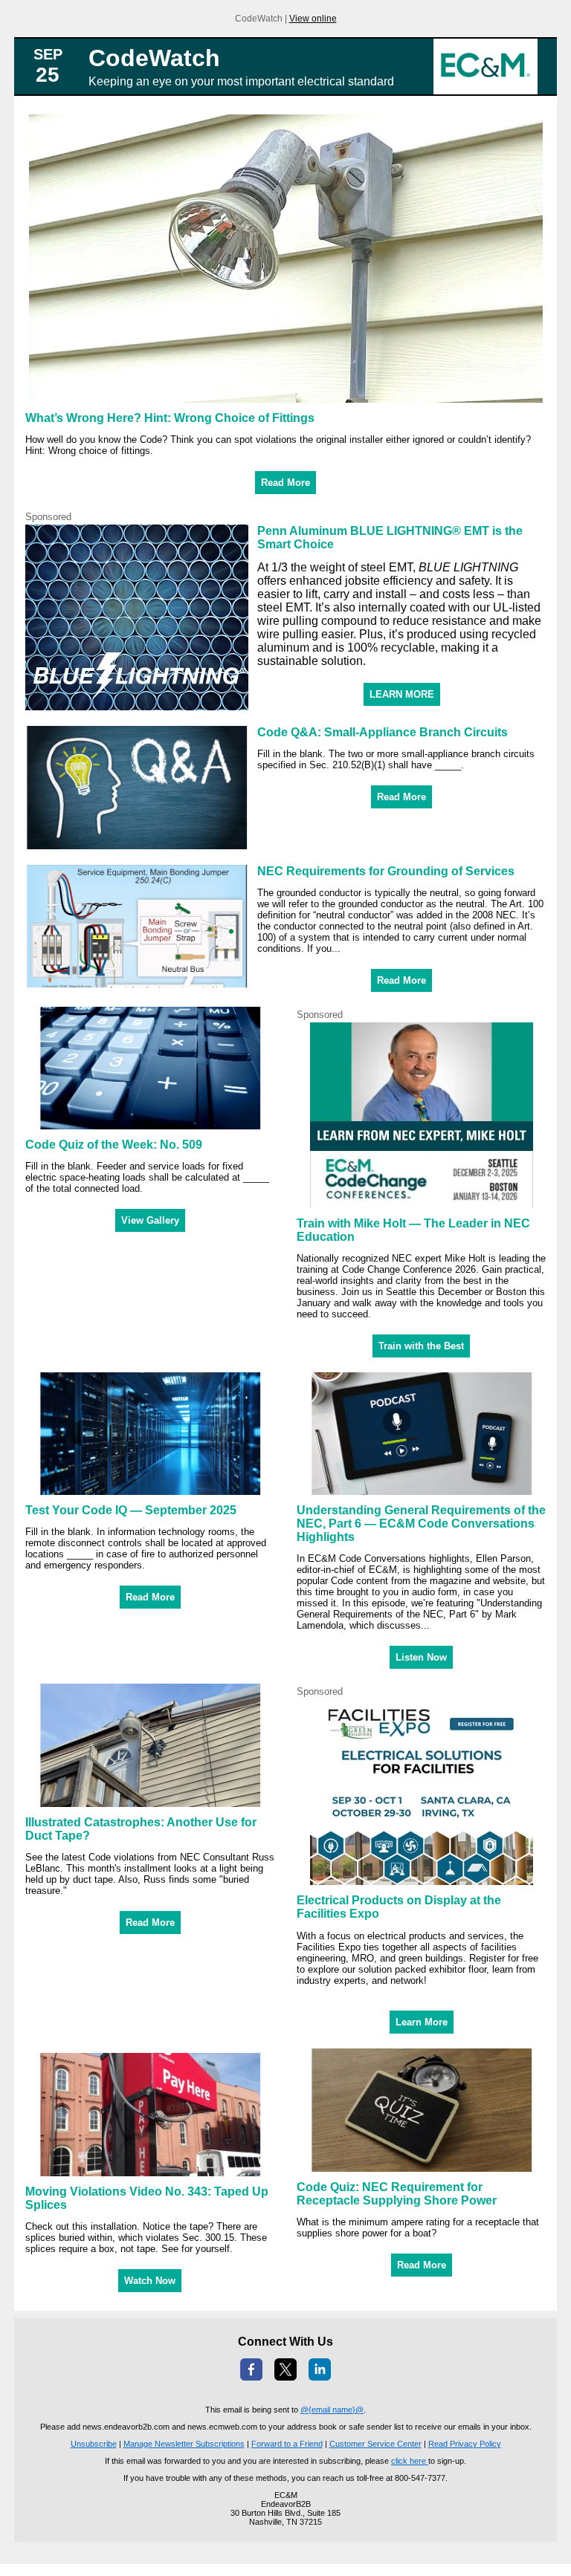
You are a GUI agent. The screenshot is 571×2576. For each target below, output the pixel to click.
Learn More (422, 2022)
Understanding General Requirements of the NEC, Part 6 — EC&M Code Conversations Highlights (421, 1524)
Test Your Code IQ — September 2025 (131, 1510)
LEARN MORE (402, 694)
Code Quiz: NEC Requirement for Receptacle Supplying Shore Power (397, 2194)
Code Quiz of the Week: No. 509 (114, 1145)
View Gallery (150, 1220)
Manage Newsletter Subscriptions (184, 2444)
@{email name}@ (332, 2410)
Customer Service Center (375, 2444)
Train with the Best (421, 1346)
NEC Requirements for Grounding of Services (386, 871)
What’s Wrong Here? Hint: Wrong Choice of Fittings (170, 418)
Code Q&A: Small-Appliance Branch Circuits (383, 732)
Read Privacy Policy (465, 2444)
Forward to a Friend (287, 2444)
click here (410, 2461)
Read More (285, 483)
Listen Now (421, 1657)
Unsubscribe (94, 2444)
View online (313, 19)
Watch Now (150, 2281)
